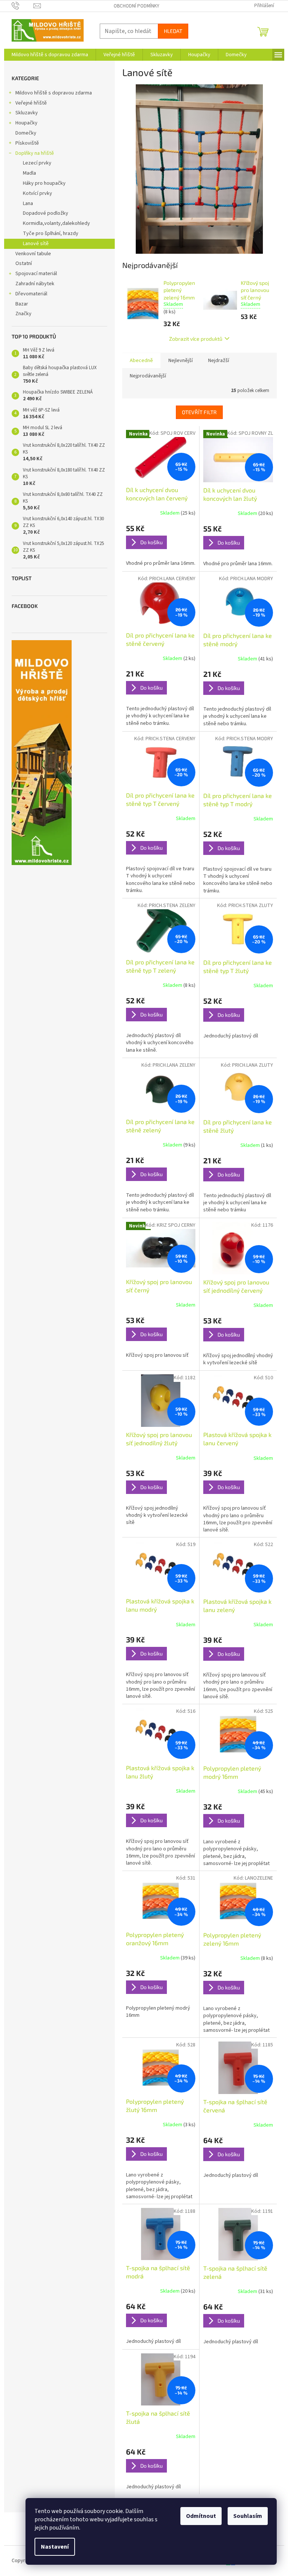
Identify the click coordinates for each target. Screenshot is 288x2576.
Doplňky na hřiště (35, 153)
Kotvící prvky (37, 193)
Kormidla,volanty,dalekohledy (56, 223)
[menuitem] (50, 55)
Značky (23, 314)
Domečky (26, 133)
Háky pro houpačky (44, 183)
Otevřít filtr (199, 412)
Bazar (22, 304)
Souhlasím (248, 2516)
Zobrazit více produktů (196, 339)
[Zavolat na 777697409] (23, 6)
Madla (29, 173)
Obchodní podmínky (136, 6)
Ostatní (24, 263)
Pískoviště (27, 143)
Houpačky (26, 123)
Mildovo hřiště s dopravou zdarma (54, 93)
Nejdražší (219, 361)
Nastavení (55, 2547)
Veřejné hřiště (31, 103)
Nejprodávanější (148, 376)
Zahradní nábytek (35, 284)
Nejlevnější (181, 361)
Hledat (173, 31)
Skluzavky (27, 113)
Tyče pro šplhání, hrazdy (51, 234)
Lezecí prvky (37, 163)
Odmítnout (201, 2516)
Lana (28, 204)
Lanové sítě (36, 244)
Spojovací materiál (36, 274)
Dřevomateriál (31, 294)
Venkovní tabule (33, 254)
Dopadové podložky (46, 213)
